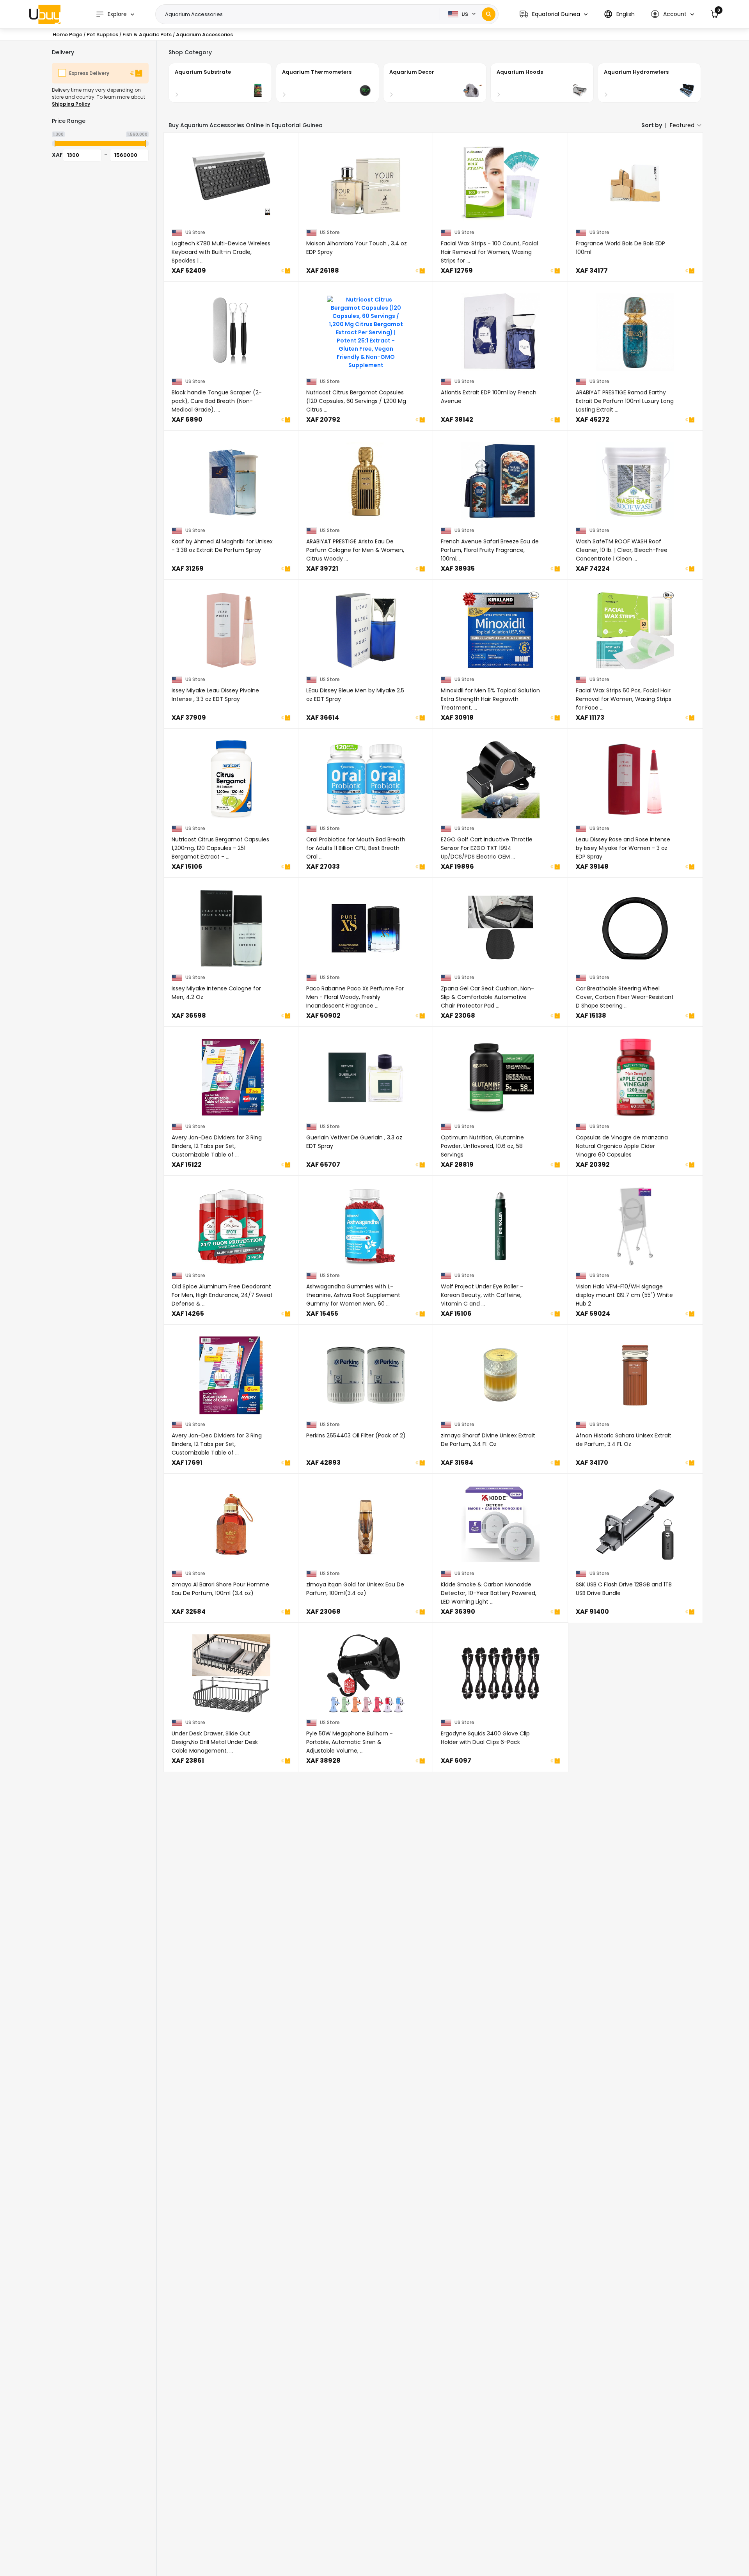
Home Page (67, 35)
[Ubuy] (45, 14)
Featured (682, 125)
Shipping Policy (71, 104)
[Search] (489, 14)
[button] (554, 14)
